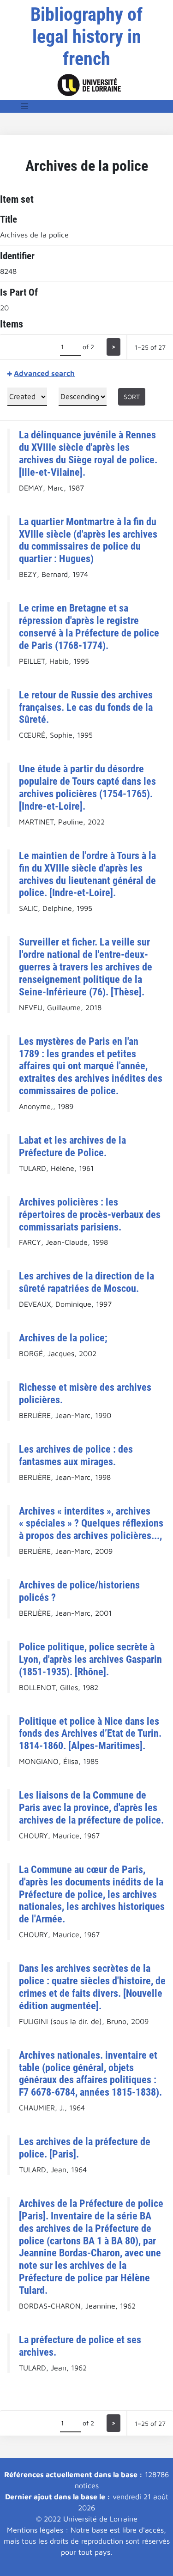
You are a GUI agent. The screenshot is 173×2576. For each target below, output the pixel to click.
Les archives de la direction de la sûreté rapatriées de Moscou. (86, 1282)
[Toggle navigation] (24, 106)
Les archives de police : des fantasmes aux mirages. (76, 1455)
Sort (132, 397)
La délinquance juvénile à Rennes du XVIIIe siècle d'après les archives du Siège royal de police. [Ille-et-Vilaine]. (88, 453)
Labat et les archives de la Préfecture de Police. (72, 1146)
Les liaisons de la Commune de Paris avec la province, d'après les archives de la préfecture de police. (91, 1807)
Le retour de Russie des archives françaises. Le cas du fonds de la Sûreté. (86, 707)
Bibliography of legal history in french (86, 37)
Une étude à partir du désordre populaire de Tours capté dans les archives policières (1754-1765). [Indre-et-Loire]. (87, 787)
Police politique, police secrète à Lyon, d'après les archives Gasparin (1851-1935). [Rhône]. (90, 1659)
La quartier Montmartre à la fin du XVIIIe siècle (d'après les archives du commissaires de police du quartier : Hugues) (88, 540)
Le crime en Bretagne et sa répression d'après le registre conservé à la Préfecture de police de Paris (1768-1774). (89, 627)
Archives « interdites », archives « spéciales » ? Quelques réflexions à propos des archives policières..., (91, 1523)
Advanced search (44, 373)
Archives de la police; (63, 1338)
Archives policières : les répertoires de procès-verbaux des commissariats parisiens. (90, 1214)
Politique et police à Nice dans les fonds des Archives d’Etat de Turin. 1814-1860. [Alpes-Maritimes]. (90, 1733)
